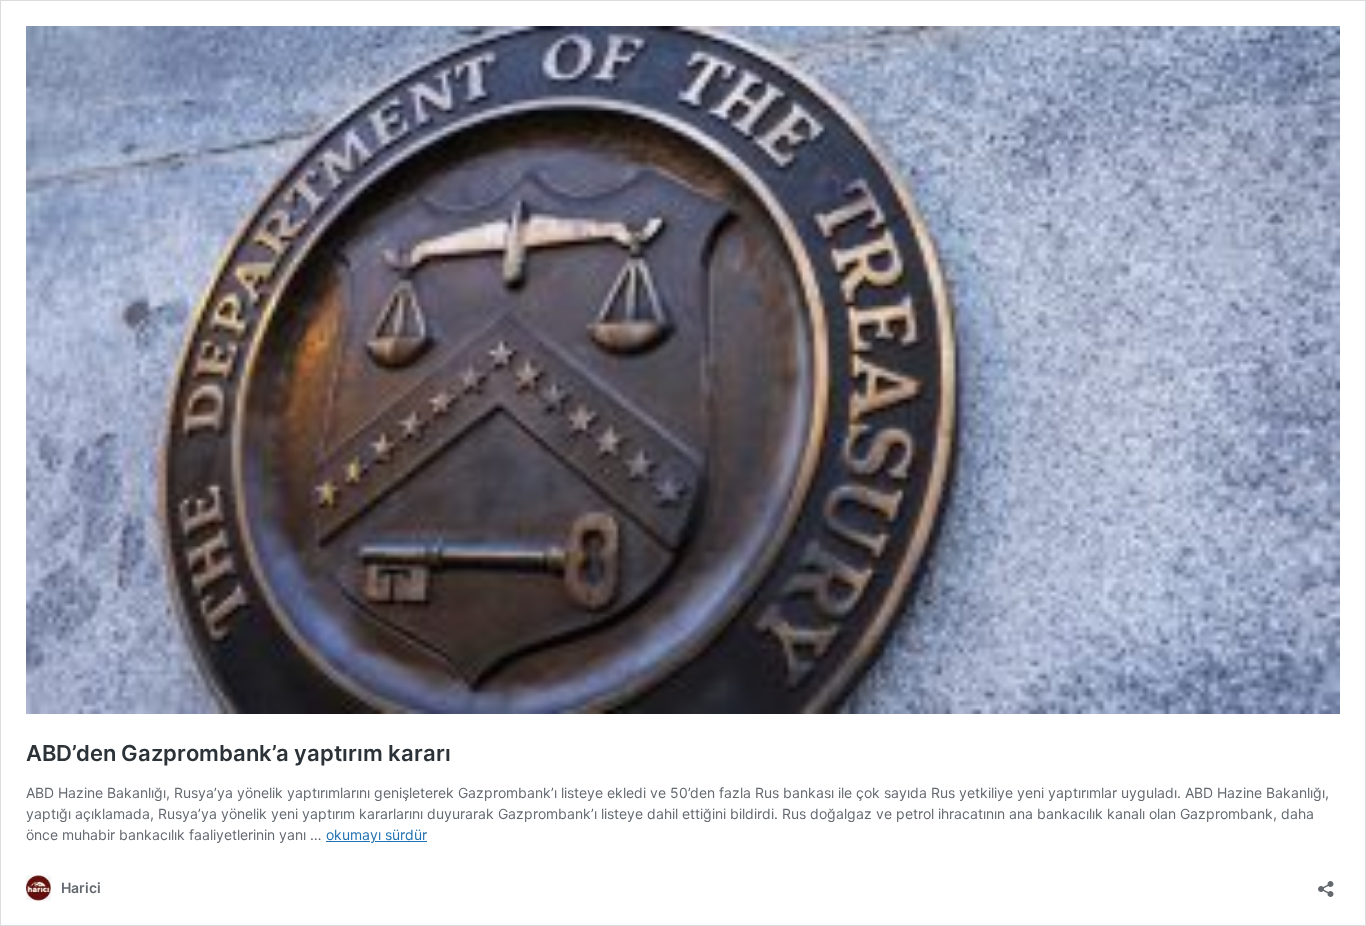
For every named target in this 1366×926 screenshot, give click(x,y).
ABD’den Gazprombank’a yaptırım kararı (238, 753)
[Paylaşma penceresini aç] (1326, 882)
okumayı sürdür (376, 834)
